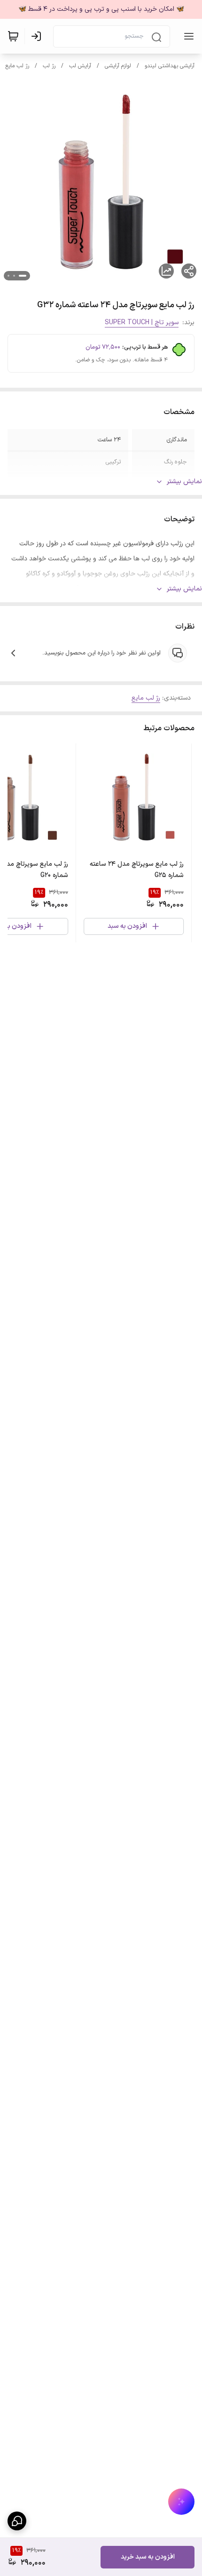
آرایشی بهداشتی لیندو (170, 66)
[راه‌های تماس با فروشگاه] (17, 2521)
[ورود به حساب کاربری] (38, 36)
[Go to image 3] (8, 276)
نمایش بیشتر (184, 482)
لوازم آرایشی (118, 66)
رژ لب (49, 66)
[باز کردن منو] (187, 36)
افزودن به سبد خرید (148, 2557)
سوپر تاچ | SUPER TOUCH (142, 323)
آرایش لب (80, 66)
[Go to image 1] (23, 276)
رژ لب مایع (17, 66)
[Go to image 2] (14, 276)
